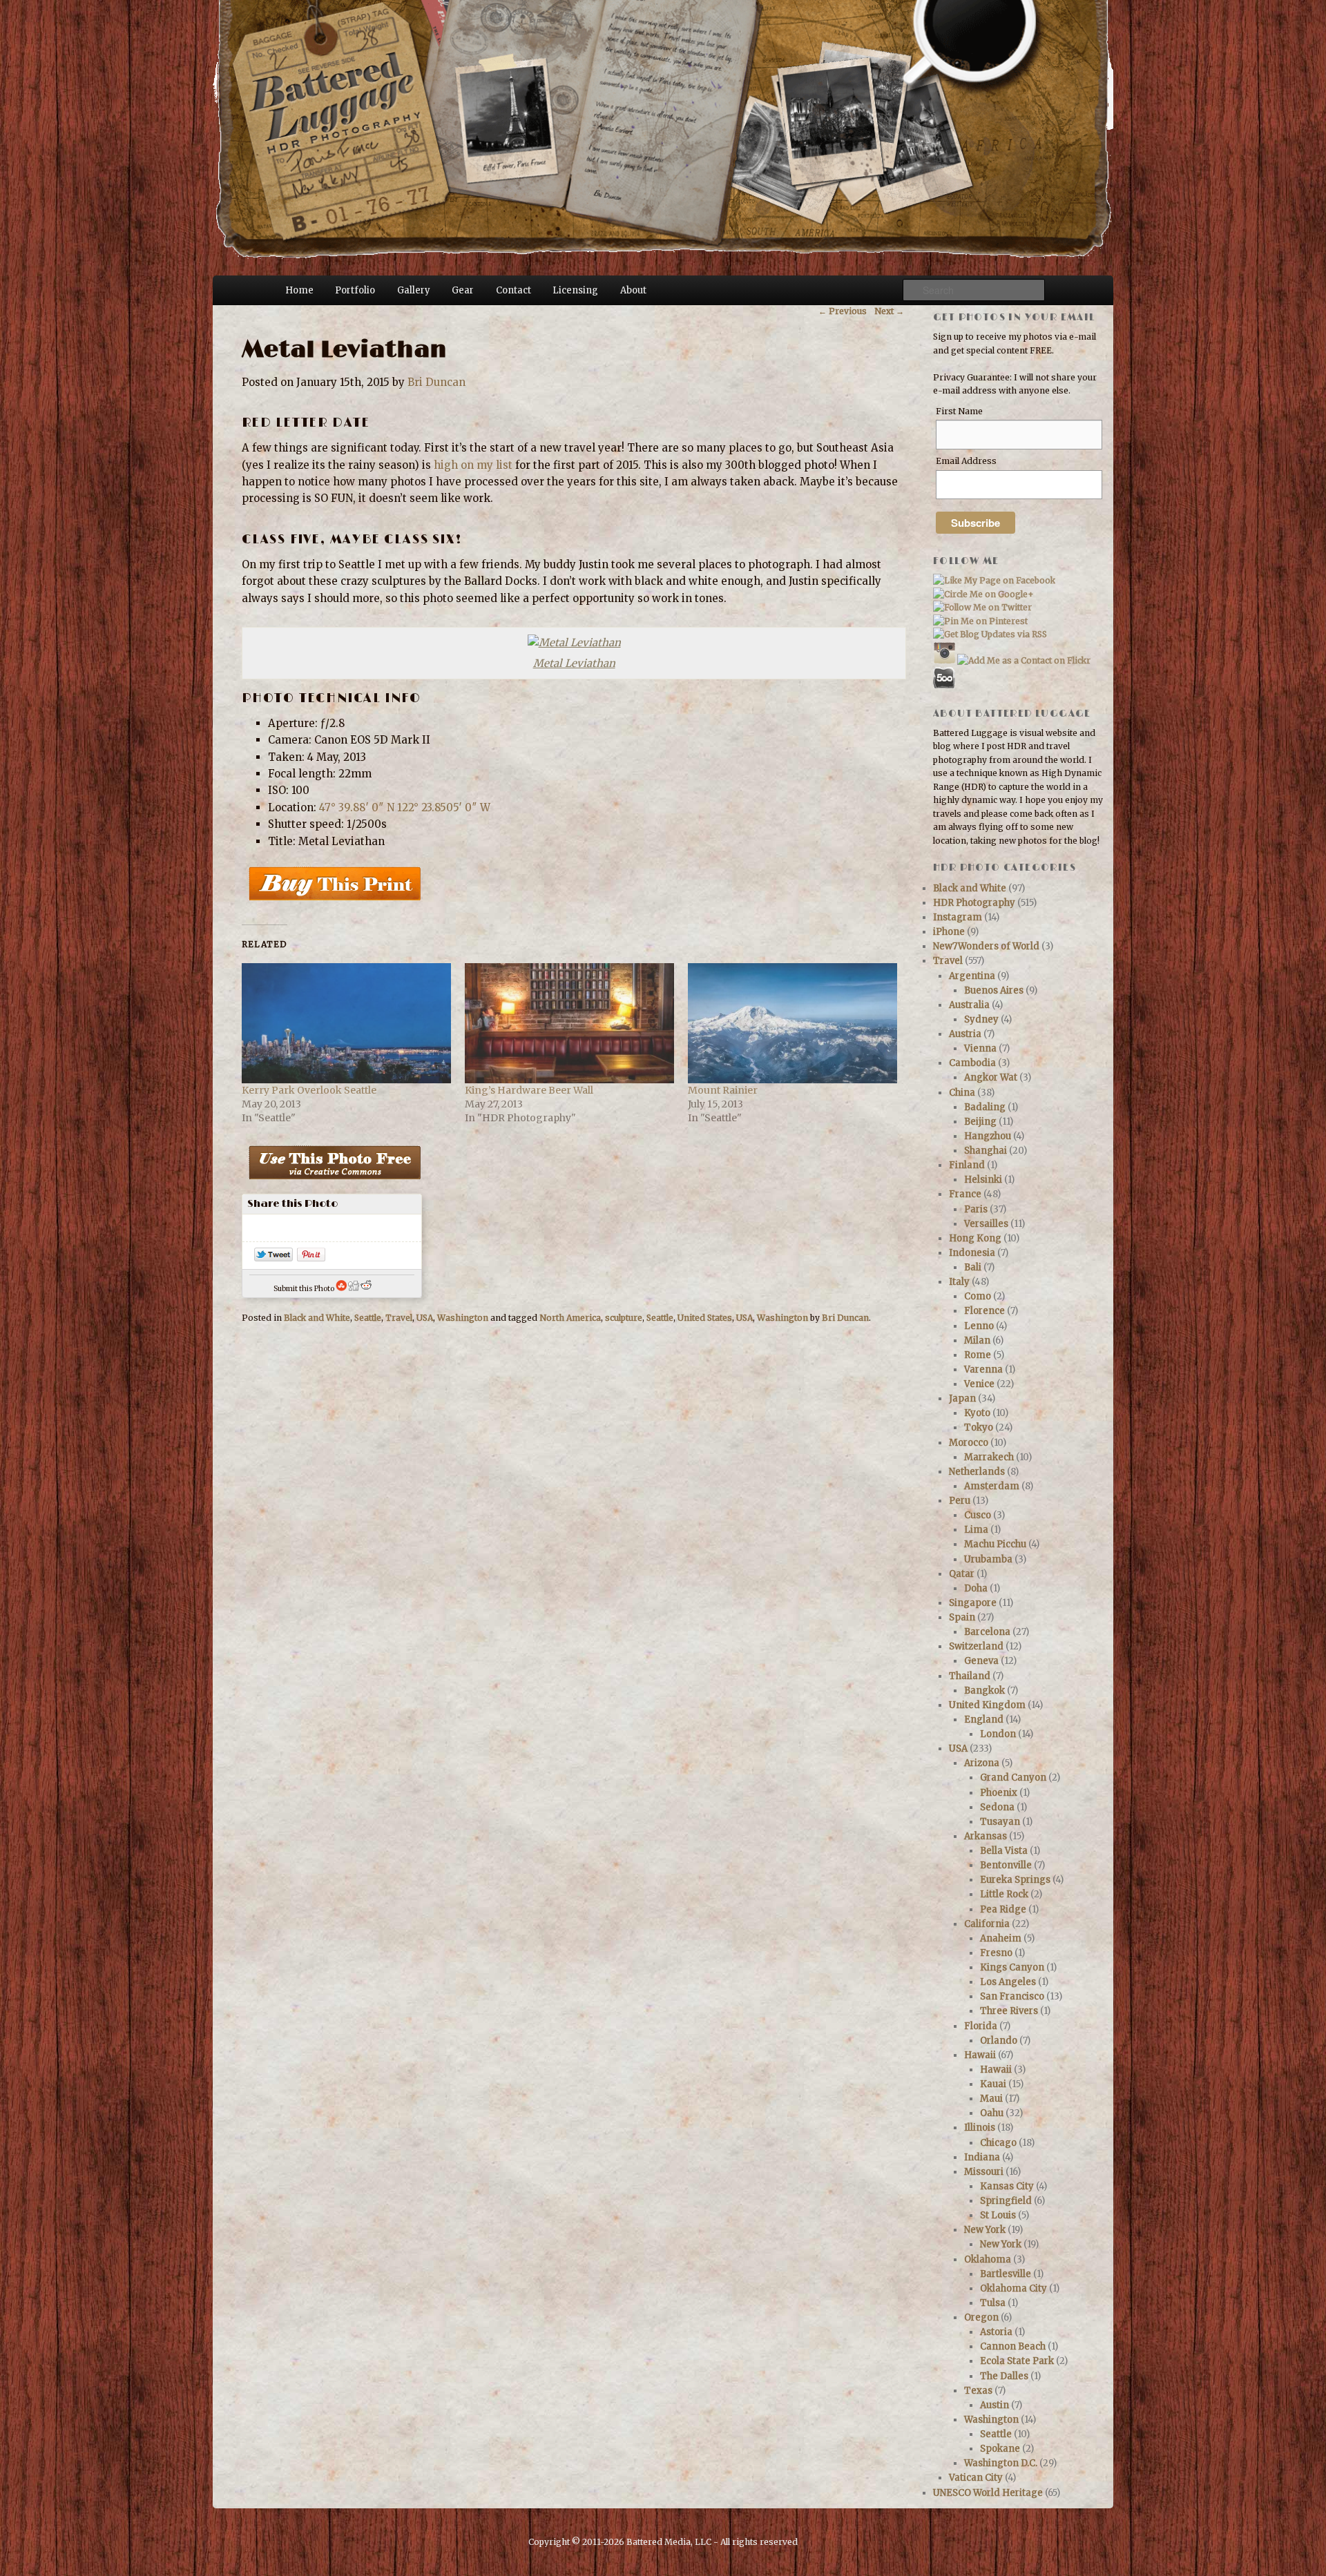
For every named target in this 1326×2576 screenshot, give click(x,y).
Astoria (996, 2332)
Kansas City (1007, 2186)
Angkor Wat (991, 1077)
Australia (969, 1005)
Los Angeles (1008, 1982)
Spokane (1000, 2449)
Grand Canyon (1013, 1778)
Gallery (414, 290)
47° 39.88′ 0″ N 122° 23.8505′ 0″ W (405, 807)
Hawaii (980, 2055)
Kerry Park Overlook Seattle (309, 1090)
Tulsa (993, 2303)
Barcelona (987, 1632)
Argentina (972, 976)
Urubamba (988, 1559)
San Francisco (1012, 1996)
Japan (962, 1398)
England (984, 1720)
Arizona (982, 1763)
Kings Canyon (1012, 1967)
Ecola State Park (1017, 2361)
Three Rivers (1009, 2011)
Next (889, 311)
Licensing (575, 290)
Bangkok (984, 1691)
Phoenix (999, 1793)
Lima (976, 1530)
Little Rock (1004, 1894)
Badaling (985, 1107)
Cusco (978, 1515)
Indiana (982, 2157)
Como (978, 1296)
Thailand (970, 1676)
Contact (513, 290)
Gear (463, 290)
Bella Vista (1004, 1851)
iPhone (949, 932)
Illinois (980, 2128)
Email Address (966, 461)
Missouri (984, 2172)
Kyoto (977, 1413)
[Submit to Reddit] (366, 1289)
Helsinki (983, 1180)
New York (985, 2230)
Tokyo (979, 1427)
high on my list (473, 465)
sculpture (624, 1318)
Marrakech (989, 1457)
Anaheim (1001, 1938)
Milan (977, 1340)
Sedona (997, 1807)
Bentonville (1006, 1865)
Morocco (969, 1443)
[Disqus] (573, 1531)
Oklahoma (988, 2259)
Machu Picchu (995, 1544)
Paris (976, 1209)
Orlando (999, 2041)
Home (299, 290)
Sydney (981, 1019)
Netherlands (977, 1472)
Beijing (980, 1122)
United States (705, 1318)
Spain (962, 1617)
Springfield (1006, 2201)
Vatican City (976, 2478)
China (962, 1093)
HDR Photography (974, 903)
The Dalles (1004, 2376)
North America (570, 1318)
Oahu (992, 2113)
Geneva (981, 1661)
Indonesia (972, 1253)
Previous (843, 311)
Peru (960, 1501)
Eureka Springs (1015, 1880)
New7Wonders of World (986, 946)
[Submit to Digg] (354, 1289)
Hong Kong (975, 1238)
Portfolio (355, 290)
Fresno (996, 1953)
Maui (991, 2099)
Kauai (993, 2084)
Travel (399, 1318)
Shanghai (986, 1151)
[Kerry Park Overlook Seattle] (346, 1023)
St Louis (998, 2215)
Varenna (983, 1369)
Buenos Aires (994, 990)
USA (425, 1318)
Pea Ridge (1003, 1909)
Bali (973, 1267)
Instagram (958, 917)
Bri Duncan (436, 382)
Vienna (980, 1048)
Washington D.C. (1001, 2463)
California (987, 1924)
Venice (979, 1384)
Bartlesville (1006, 2274)
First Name (959, 411)
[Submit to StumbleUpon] (341, 1289)
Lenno (979, 1326)
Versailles (986, 1224)
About (633, 290)
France (965, 1194)
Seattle (368, 1318)
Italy (959, 1282)
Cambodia (972, 1063)
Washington (463, 1318)
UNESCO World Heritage (988, 2493)
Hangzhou (988, 1136)
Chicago (998, 2143)
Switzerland (976, 1646)
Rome (978, 1355)
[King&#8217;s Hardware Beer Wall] (569, 1023)
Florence (984, 1311)
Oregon (981, 2317)
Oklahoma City (1013, 2288)
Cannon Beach (1013, 2346)
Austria (965, 1034)
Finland (967, 1165)
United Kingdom (987, 1705)
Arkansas (986, 1836)
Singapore (973, 1603)
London (998, 1734)
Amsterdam (992, 1486)
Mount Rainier (723, 1090)
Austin (995, 2405)
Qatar (962, 1574)
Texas (978, 2391)
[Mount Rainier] (792, 1023)
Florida (981, 2026)
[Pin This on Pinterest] (311, 1258)
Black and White (317, 1318)
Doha (976, 1588)
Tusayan (1000, 1822)
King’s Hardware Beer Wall (529, 1090)
